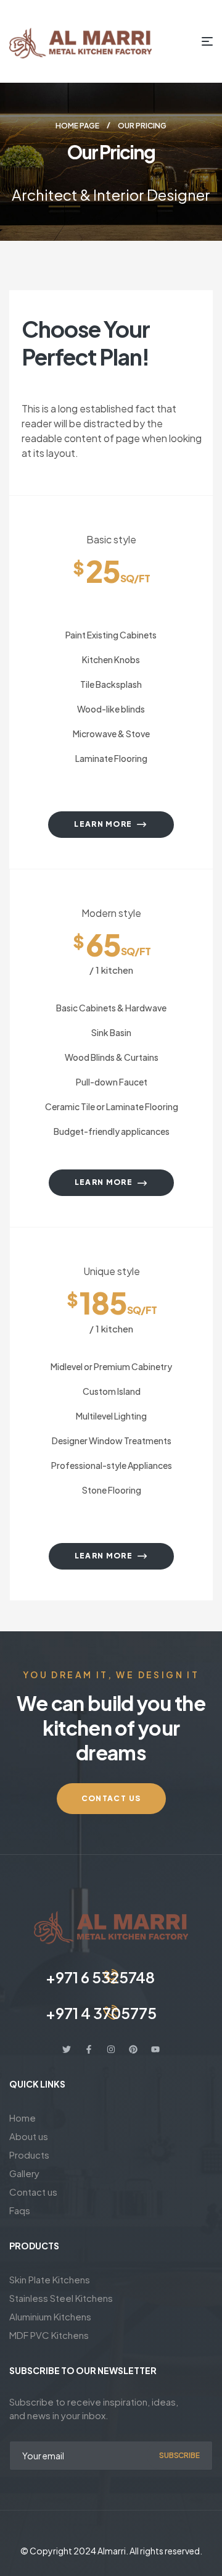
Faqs (20, 2210)
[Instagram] (111, 2049)
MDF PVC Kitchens (49, 2335)
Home (23, 2118)
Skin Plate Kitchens (50, 2279)
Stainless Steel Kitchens (61, 2298)
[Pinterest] (133, 2049)
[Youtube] (155, 2049)
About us (29, 2136)
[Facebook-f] (89, 2049)
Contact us (33, 2192)
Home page (77, 126)
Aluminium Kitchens (50, 2316)
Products (29, 2155)
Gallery (24, 2173)
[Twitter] (67, 2049)
